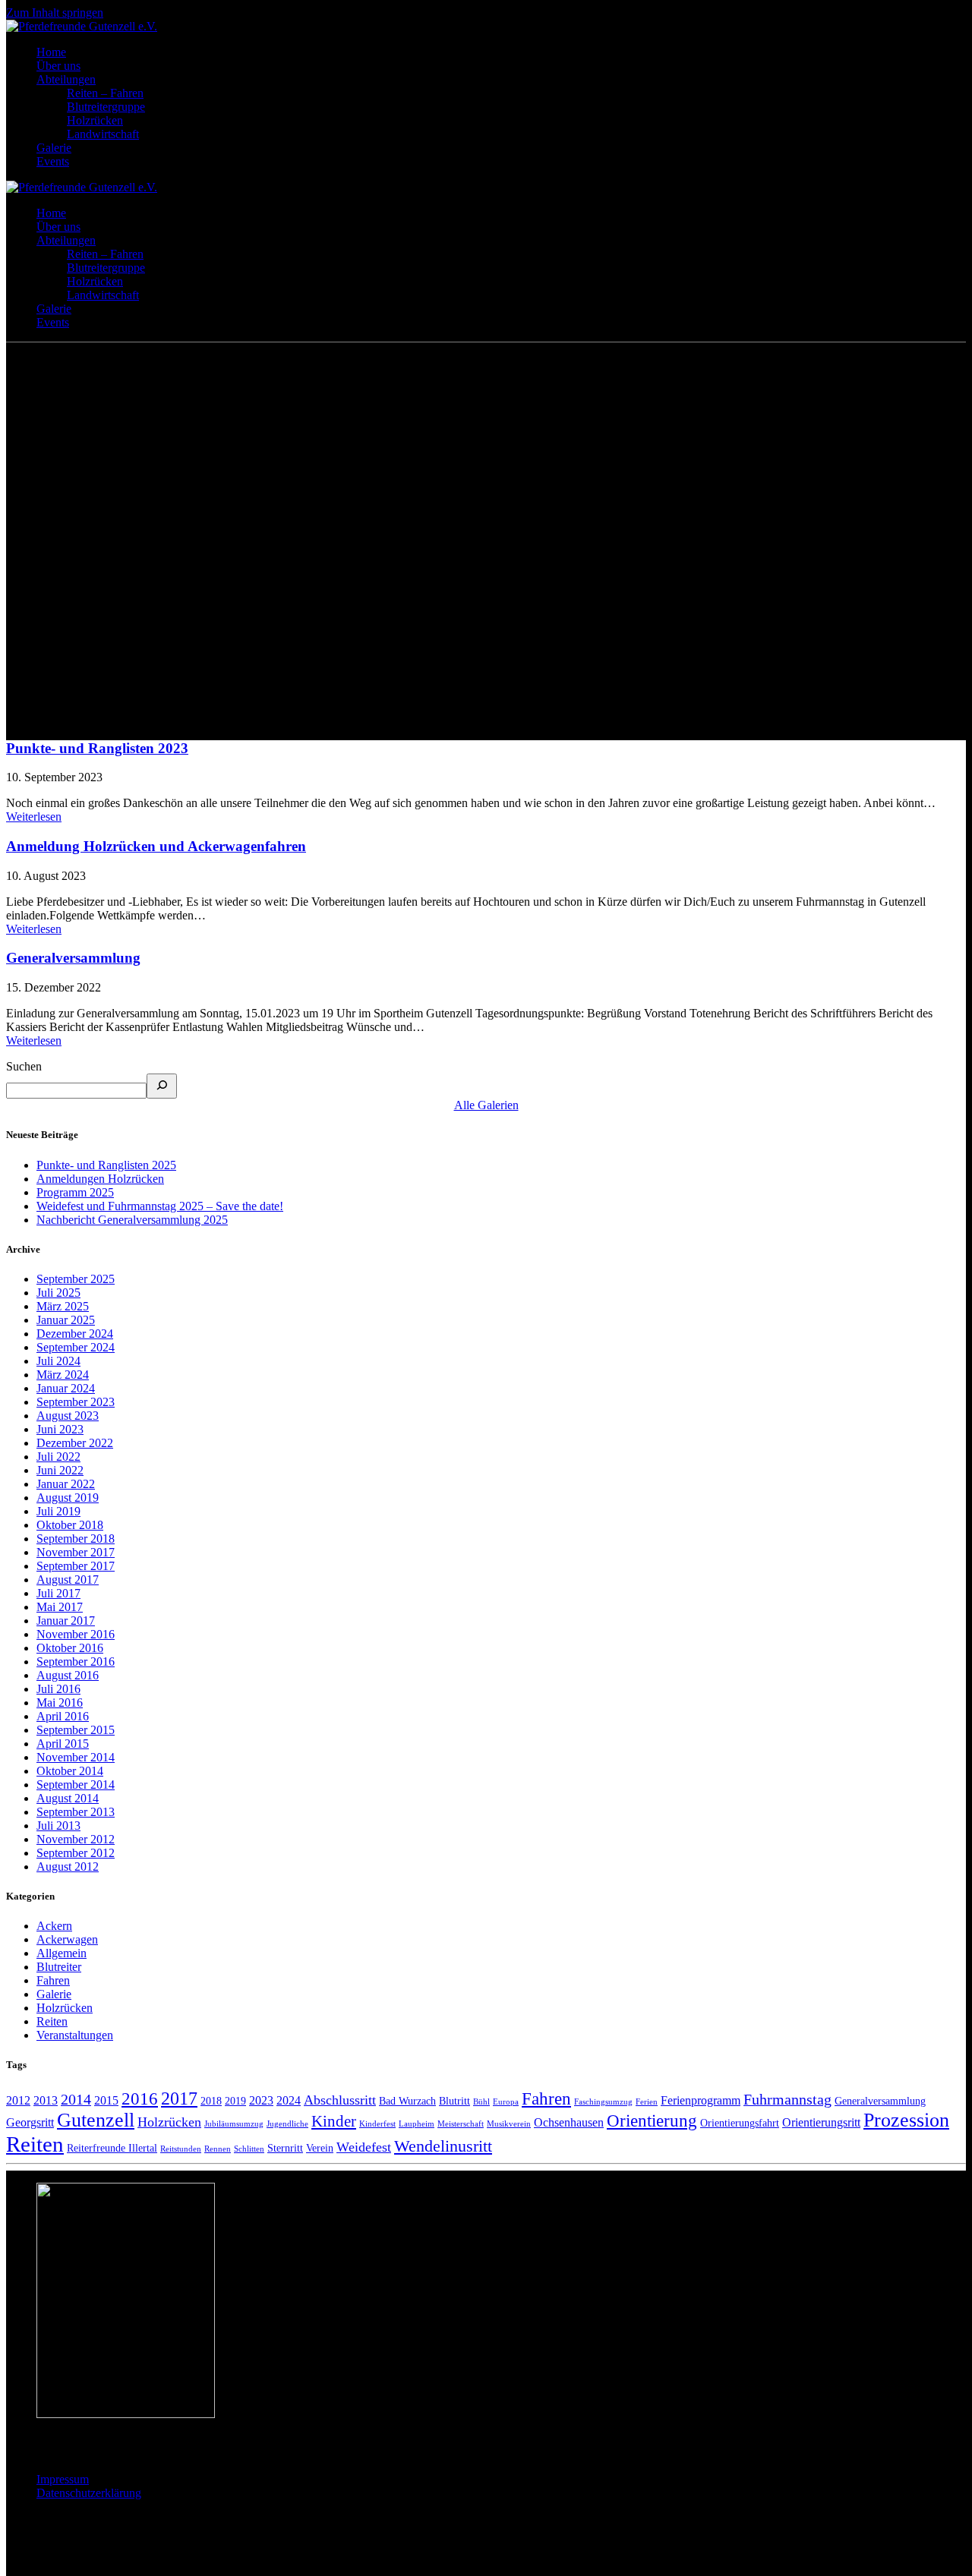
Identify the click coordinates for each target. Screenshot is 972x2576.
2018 (211, 2101)
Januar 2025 (66, 1320)
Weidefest (364, 2147)
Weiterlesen (34, 817)
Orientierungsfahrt (740, 2123)
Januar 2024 (66, 1388)
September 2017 (76, 1566)
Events (53, 161)
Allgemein (62, 1953)
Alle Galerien (486, 1105)
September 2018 (76, 1539)
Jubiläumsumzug (234, 2124)
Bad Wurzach (407, 2101)
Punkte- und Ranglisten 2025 (106, 1165)
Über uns (58, 66)
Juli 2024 (58, 1361)
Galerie (54, 148)
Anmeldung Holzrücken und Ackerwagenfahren (156, 846)
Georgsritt (30, 2123)
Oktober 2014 (70, 1771)
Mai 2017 (60, 1607)
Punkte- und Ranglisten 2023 (97, 748)
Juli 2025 (58, 1293)
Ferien (647, 2102)
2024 (289, 2101)
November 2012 (76, 1839)
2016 (140, 2099)
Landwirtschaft (103, 134)
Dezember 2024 (75, 1334)
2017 (179, 2098)
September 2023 (76, 1402)
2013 (46, 2101)
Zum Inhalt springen (55, 13)
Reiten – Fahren (105, 93)
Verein (320, 2148)
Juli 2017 (58, 1593)
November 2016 (76, 1634)
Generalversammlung (73, 958)
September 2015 (76, 1730)
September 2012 (76, 1853)
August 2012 (68, 1867)
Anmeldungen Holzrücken (100, 1179)
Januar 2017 (66, 1621)
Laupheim (417, 2124)
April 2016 (63, 1716)
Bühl (481, 2102)
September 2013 (76, 1812)
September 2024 (76, 1347)
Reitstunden (181, 2149)
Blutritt (454, 2101)
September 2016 (76, 1662)
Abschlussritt (340, 2100)
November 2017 (76, 1552)
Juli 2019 (58, 1511)
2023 (261, 2101)
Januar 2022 (66, 1484)
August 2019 (68, 1498)
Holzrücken (95, 120)
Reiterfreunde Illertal (112, 2148)
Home (51, 52)
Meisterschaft (461, 2124)
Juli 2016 (58, 1689)
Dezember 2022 (75, 1443)
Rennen (218, 2149)
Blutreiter (59, 1967)
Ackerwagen (67, 1939)
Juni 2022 (60, 1470)
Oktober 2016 (70, 1648)
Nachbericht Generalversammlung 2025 (132, 1220)
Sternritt (285, 2148)
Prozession (906, 2120)
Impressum (63, 2479)
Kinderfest (377, 2124)
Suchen (24, 1066)
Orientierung (652, 2121)
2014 (76, 2100)
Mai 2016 (60, 1703)
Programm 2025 (75, 1192)
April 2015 (63, 1744)
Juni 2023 (60, 1429)
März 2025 (63, 1306)
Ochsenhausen (569, 2123)
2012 (18, 2101)
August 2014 (68, 1798)
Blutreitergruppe (106, 107)
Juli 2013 (58, 1826)
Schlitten (249, 2149)
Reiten (52, 2021)
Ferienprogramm (701, 2101)
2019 (235, 2101)
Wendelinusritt (443, 2146)
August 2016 (68, 1675)
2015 (106, 2101)
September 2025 (76, 1279)
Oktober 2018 (70, 1525)
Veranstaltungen (75, 2035)
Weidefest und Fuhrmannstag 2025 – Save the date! (160, 1206)
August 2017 (68, 1580)
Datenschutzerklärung (89, 2493)
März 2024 (63, 1375)
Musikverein (509, 2124)
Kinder (334, 2121)
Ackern (54, 1926)
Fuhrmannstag (787, 2100)
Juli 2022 (58, 1457)
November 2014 (76, 1757)
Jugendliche (287, 2124)
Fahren (53, 1980)
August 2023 (68, 1416)
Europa (506, 2102)
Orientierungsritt (821, 2123)
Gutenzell (96, 2120)
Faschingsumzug (603, 2102)
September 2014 (76, 1785)
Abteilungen (66, 79)
